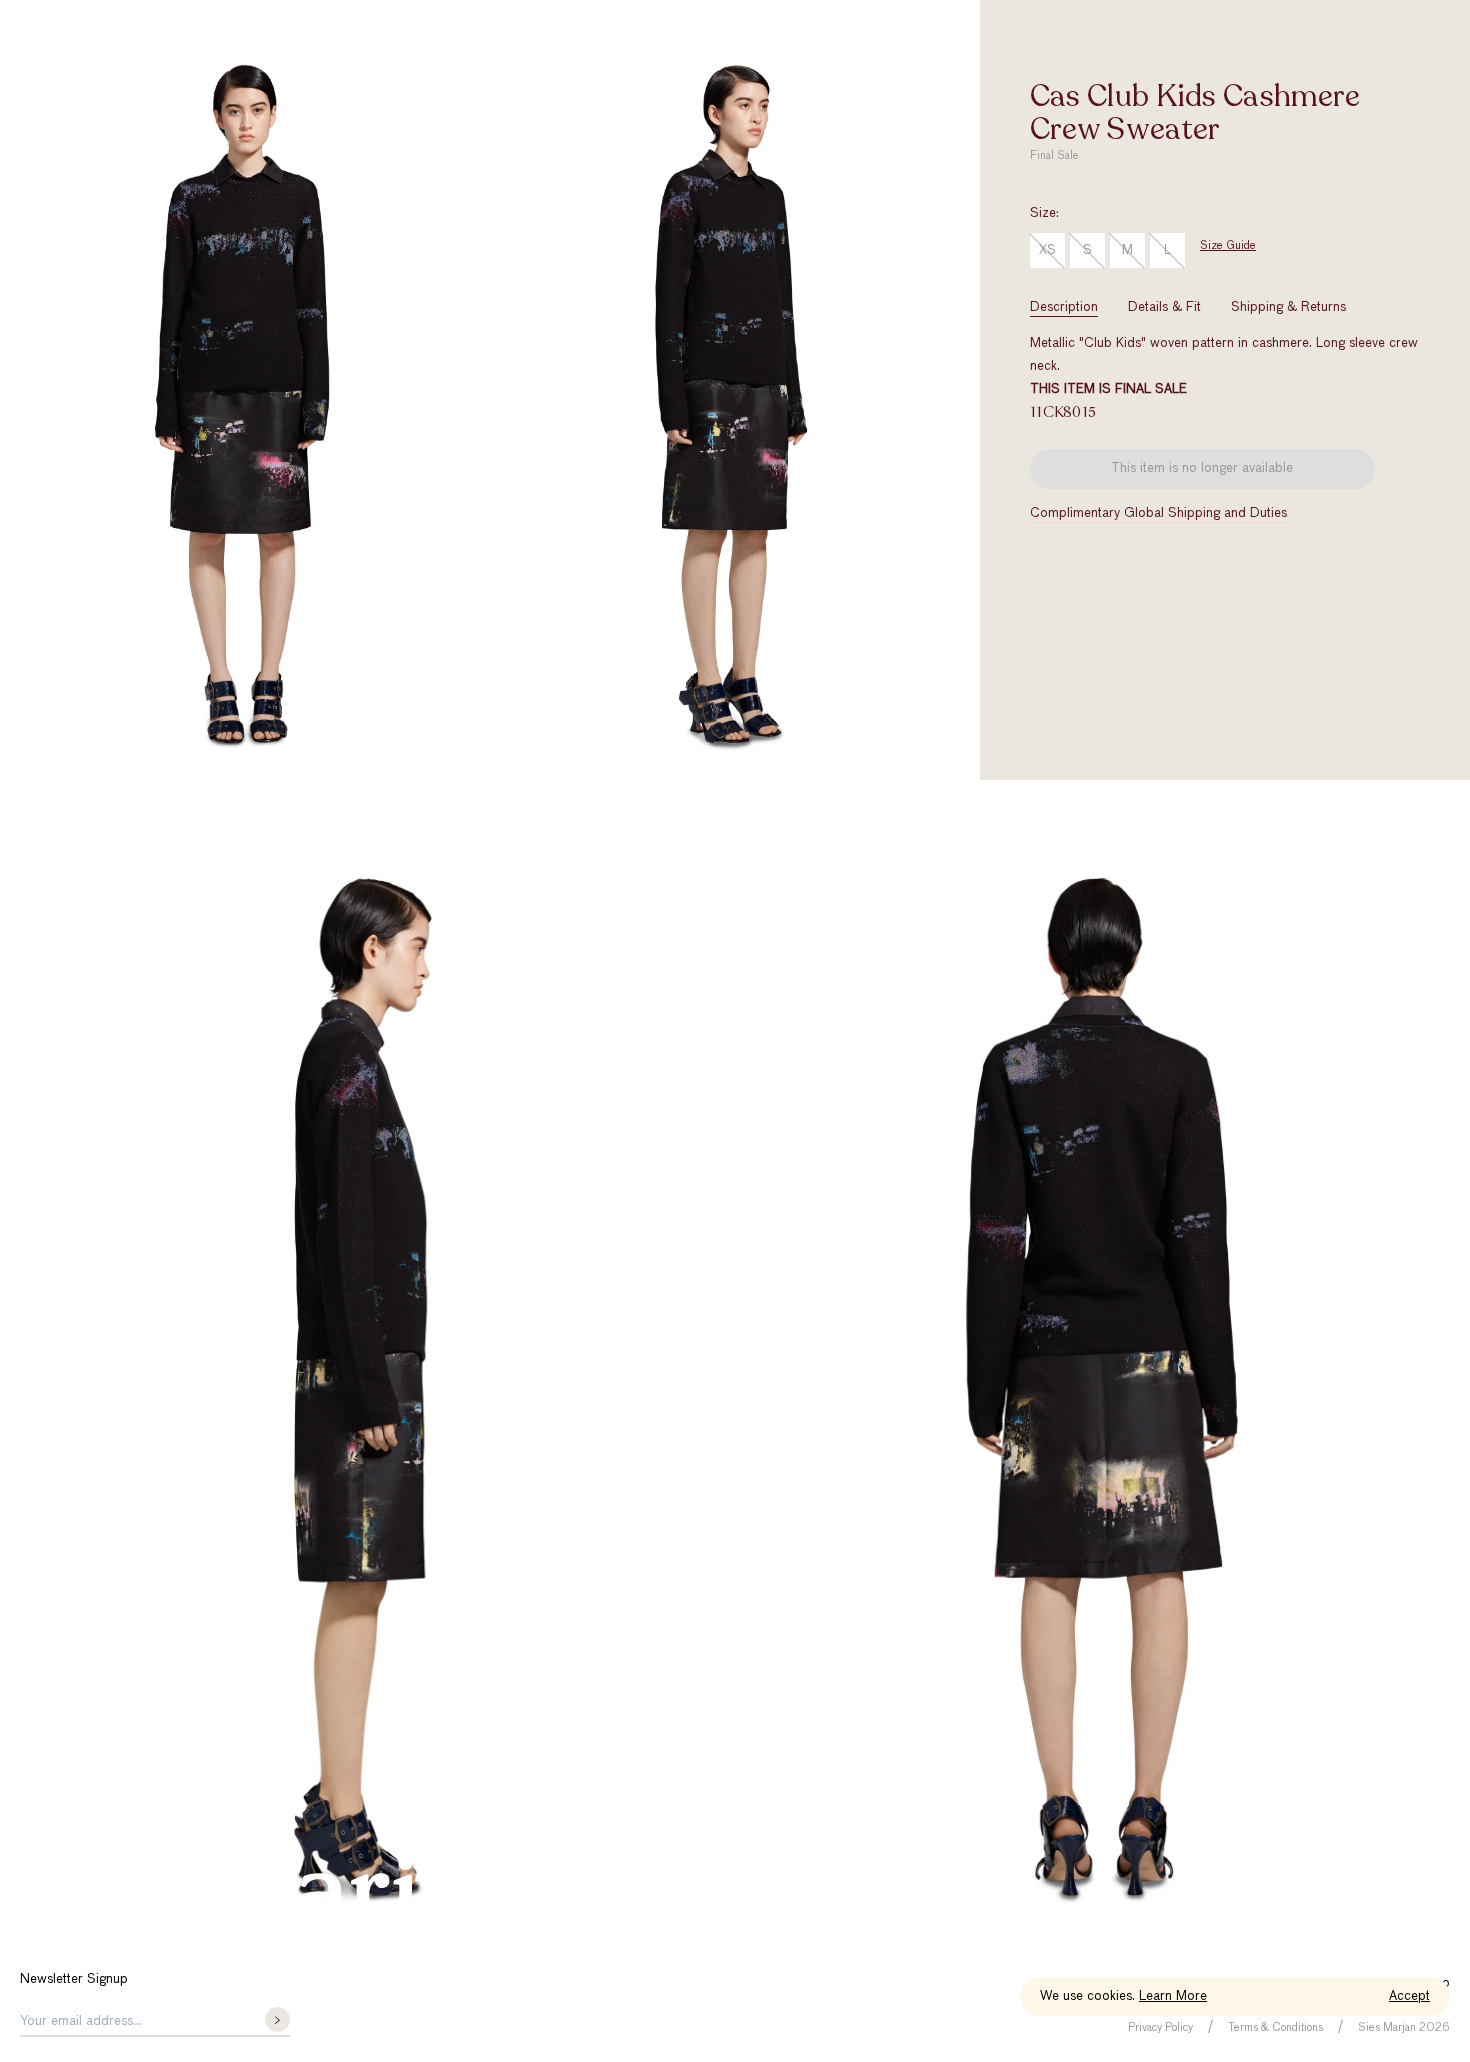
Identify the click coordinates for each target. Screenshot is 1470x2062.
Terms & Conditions (1275, 2027)
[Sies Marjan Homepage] (275, 1900)
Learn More (1173, 1996)
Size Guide (1228, 245)
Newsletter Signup (74, 1979)
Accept (1409, 1996)
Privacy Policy (1160, 2027)
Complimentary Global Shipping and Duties (1158, 513)
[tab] (1064, 307)
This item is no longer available (1202, 468)
